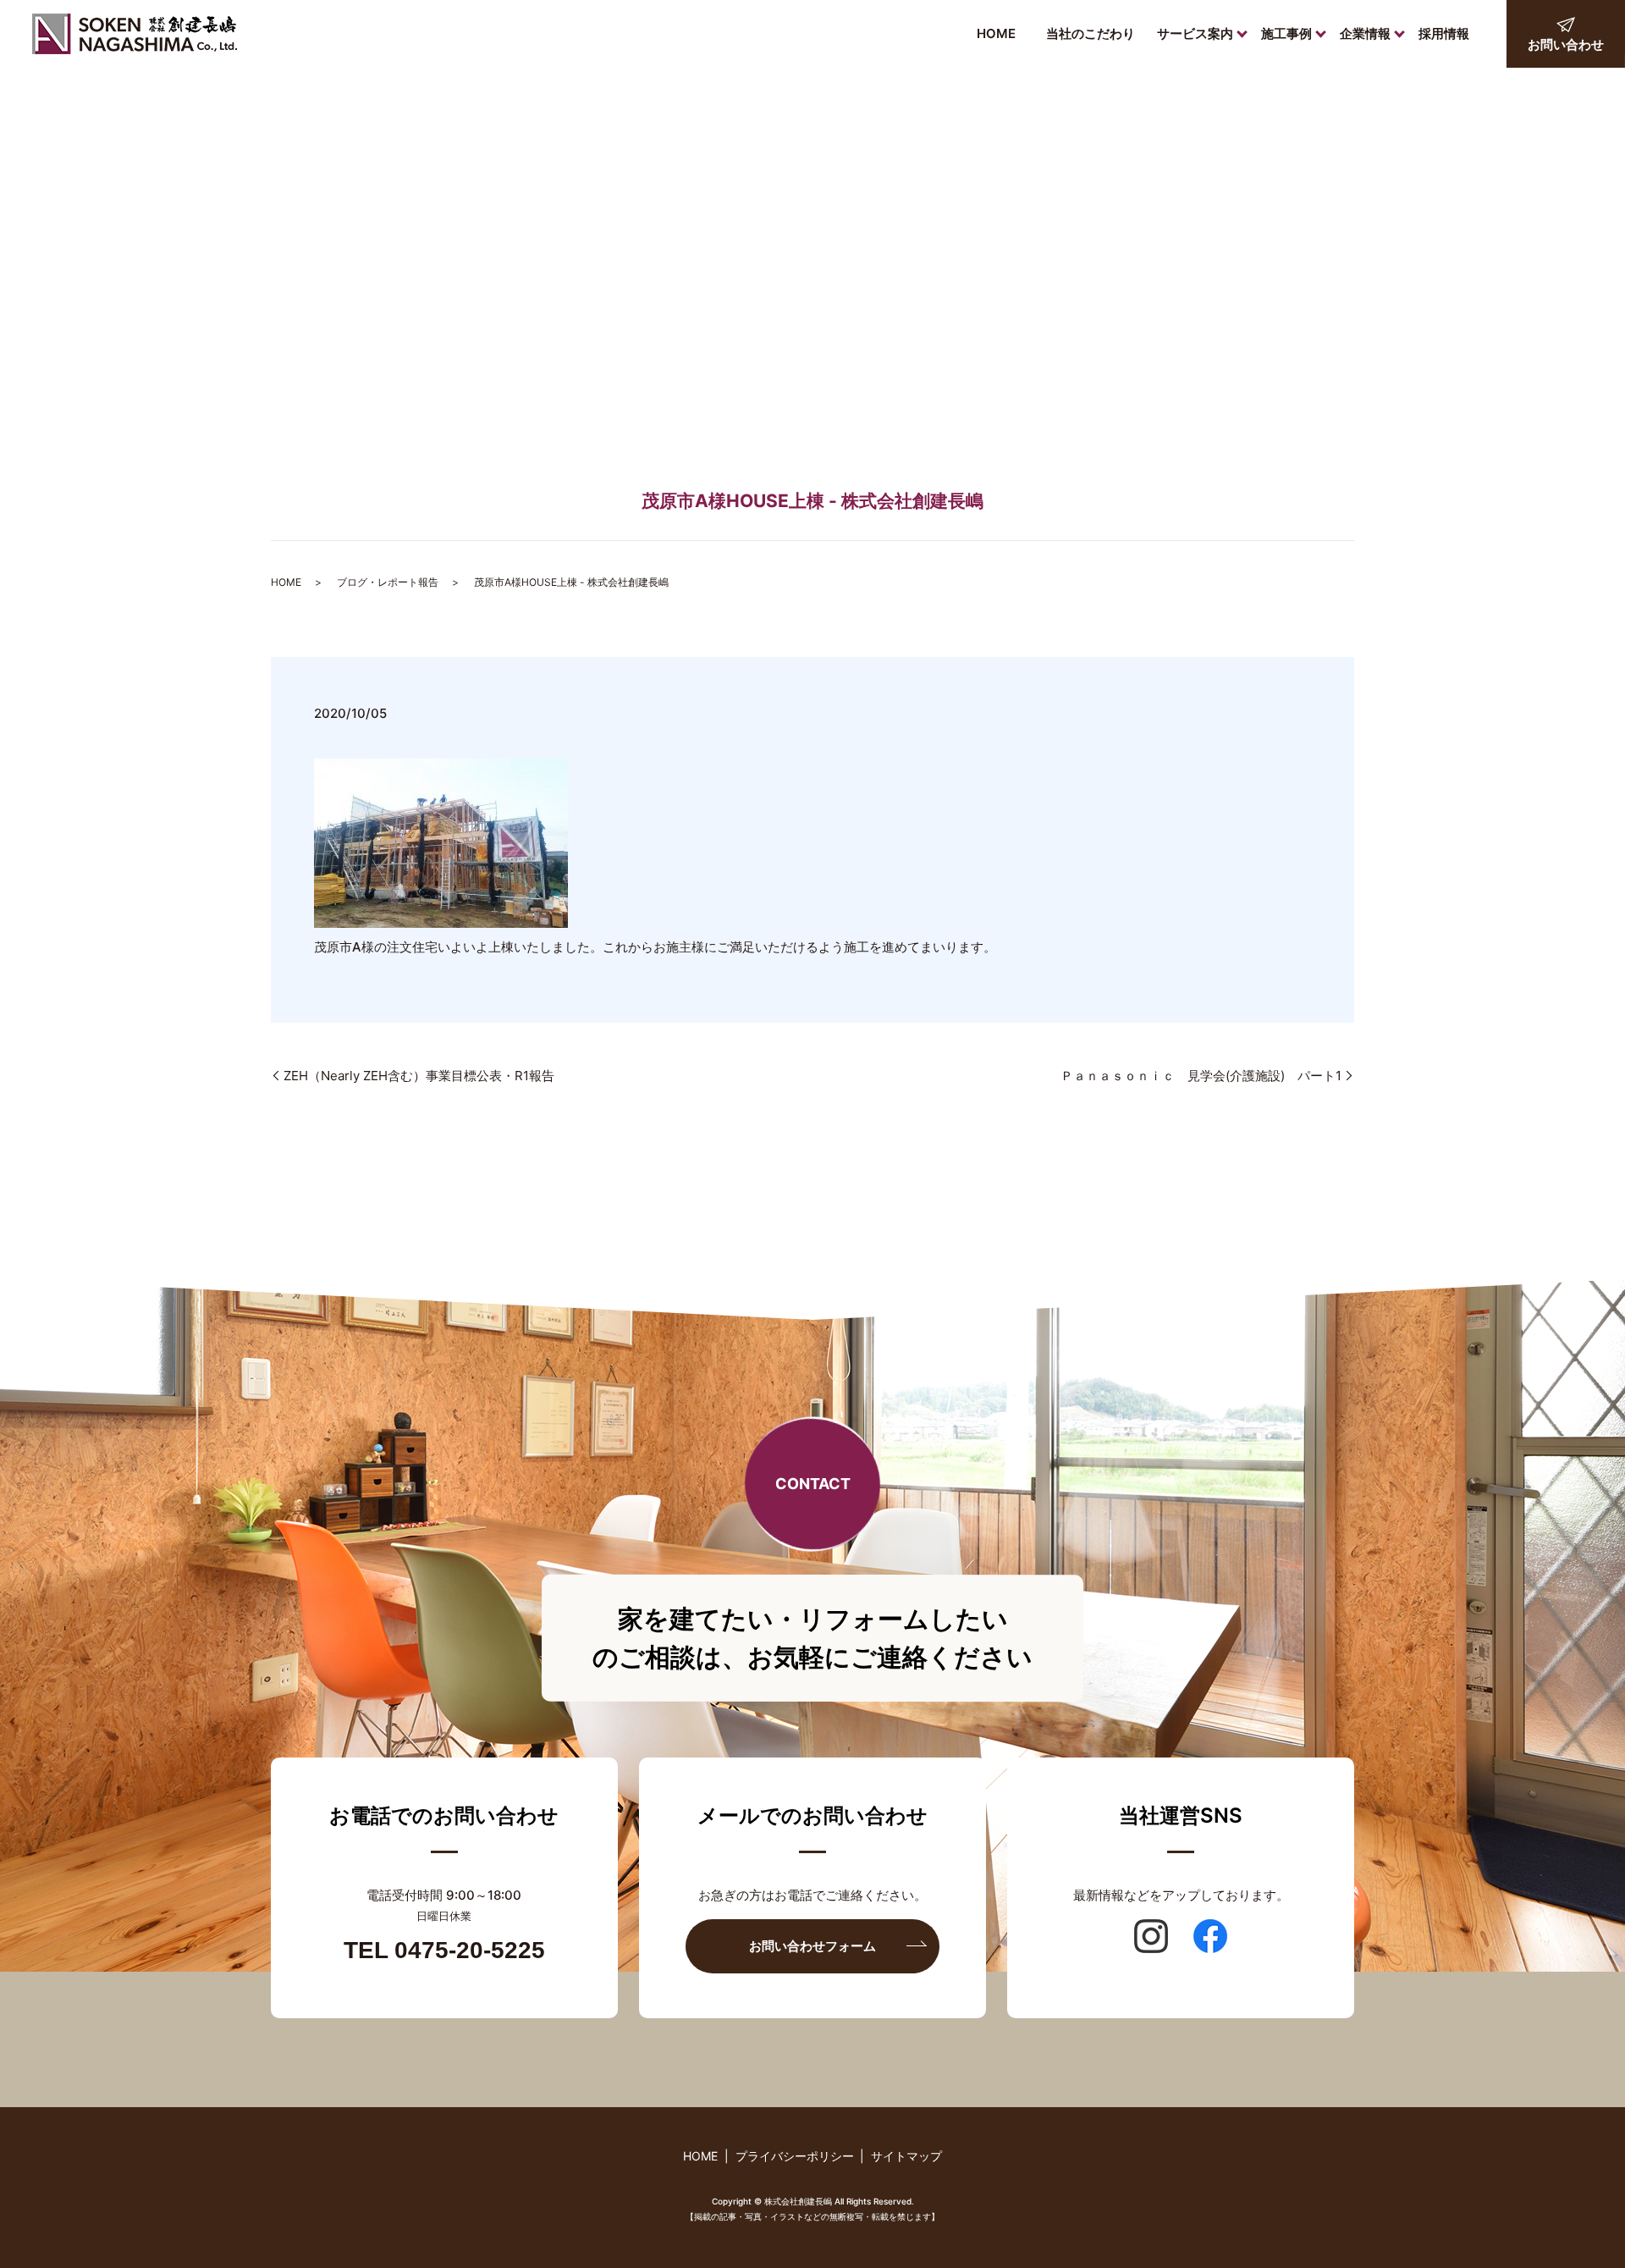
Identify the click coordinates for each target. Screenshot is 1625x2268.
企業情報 (1365, 33)
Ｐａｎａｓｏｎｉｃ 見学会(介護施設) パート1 (1201, 1076)
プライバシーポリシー (795, 2156)
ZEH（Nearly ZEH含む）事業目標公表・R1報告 (419, 1076)
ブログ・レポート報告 (388, 582)
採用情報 (1444, 33)
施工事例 (1286, 33)
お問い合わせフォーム (812, 1946)
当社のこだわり (1091, 33)
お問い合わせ (1566, 44)
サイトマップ (906, 2156)
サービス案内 (1195, 33)
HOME (996, 33)
